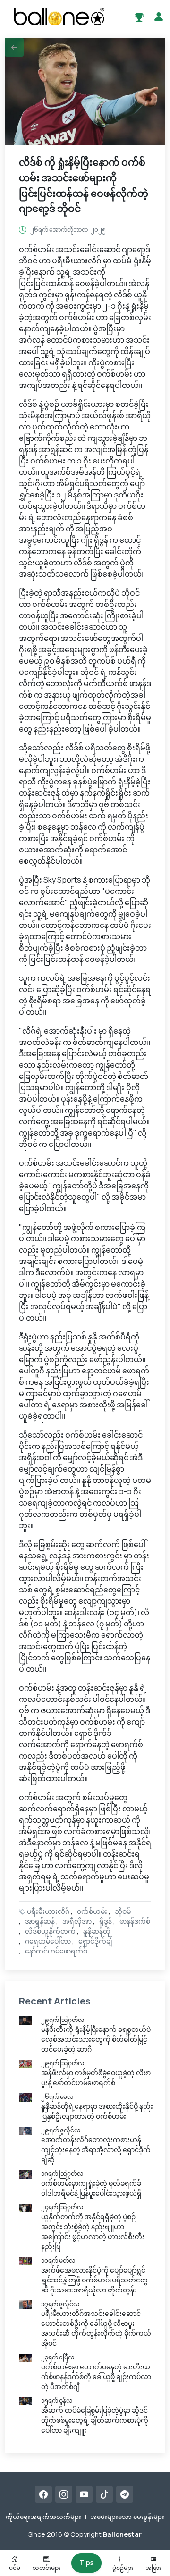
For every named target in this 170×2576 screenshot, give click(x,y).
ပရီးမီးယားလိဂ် (48, 1911)
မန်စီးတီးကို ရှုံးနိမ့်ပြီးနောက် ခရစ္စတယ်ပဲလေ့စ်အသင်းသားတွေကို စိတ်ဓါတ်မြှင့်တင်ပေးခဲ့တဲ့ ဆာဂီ (96, 2039)
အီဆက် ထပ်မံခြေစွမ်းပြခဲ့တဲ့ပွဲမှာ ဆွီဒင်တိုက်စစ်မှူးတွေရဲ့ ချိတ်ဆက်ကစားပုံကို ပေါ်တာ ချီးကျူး (95, 2420)
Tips (86, 2563)
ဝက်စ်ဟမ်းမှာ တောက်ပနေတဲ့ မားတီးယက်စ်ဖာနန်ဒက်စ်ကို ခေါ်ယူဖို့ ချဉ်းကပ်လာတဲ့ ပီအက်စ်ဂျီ (96, 2377)
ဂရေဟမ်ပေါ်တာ (48, 1941)
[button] (14, 47)
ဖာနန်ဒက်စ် (135, 1921)
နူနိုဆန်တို (97, 1931)
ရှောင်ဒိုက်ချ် (95, 1941)
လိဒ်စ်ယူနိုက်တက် (50, 1931)
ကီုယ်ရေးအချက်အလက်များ (43, 2517)
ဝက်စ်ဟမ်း (92, 1911)
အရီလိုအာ (77, 1921)
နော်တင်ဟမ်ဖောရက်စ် (56, 1951)
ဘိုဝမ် (123, 1911)
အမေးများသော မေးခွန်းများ (127, 2517)
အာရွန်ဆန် (40, 1921)
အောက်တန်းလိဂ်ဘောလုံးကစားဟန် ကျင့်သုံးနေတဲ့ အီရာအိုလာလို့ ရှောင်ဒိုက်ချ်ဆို (96, 2150)
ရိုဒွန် (106, 1921)
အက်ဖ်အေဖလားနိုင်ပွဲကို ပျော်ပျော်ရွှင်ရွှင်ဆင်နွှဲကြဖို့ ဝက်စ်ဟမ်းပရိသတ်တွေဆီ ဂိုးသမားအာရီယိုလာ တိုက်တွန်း (94, 2280)
